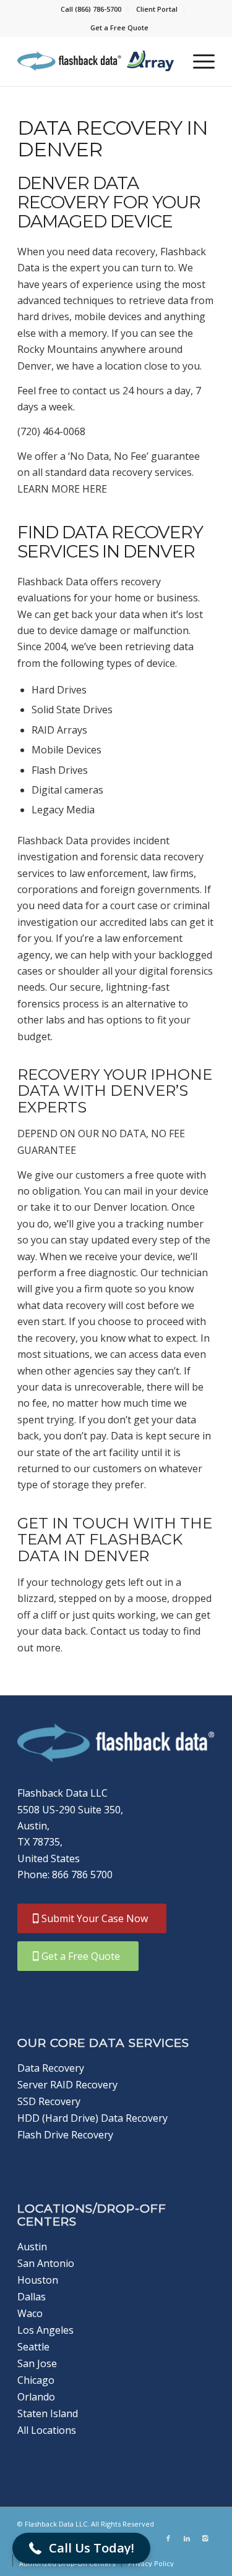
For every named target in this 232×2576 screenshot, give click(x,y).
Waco (30, 2313)
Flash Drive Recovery (65, 2135)
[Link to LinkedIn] (187, 2538)
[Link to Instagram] (205, 2538)
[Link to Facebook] (168, 2538)
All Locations (47, 2430)
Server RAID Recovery (67, 2085)
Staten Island (48, 2413)
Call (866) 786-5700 (91, 9)
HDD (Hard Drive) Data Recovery (92, 2118)
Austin (32, 2247)
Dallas (32, 2297)
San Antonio (46, 2263)
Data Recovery (51, 2068)
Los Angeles (45, 2330)
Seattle (33, 2347)
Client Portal (157, 9)
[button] (81, 2548)
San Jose (37, 2363)
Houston (38, 2280)
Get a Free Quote (119, 28)
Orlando (36, 2397)
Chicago (36, 2380)
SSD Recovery (49, 2101)
